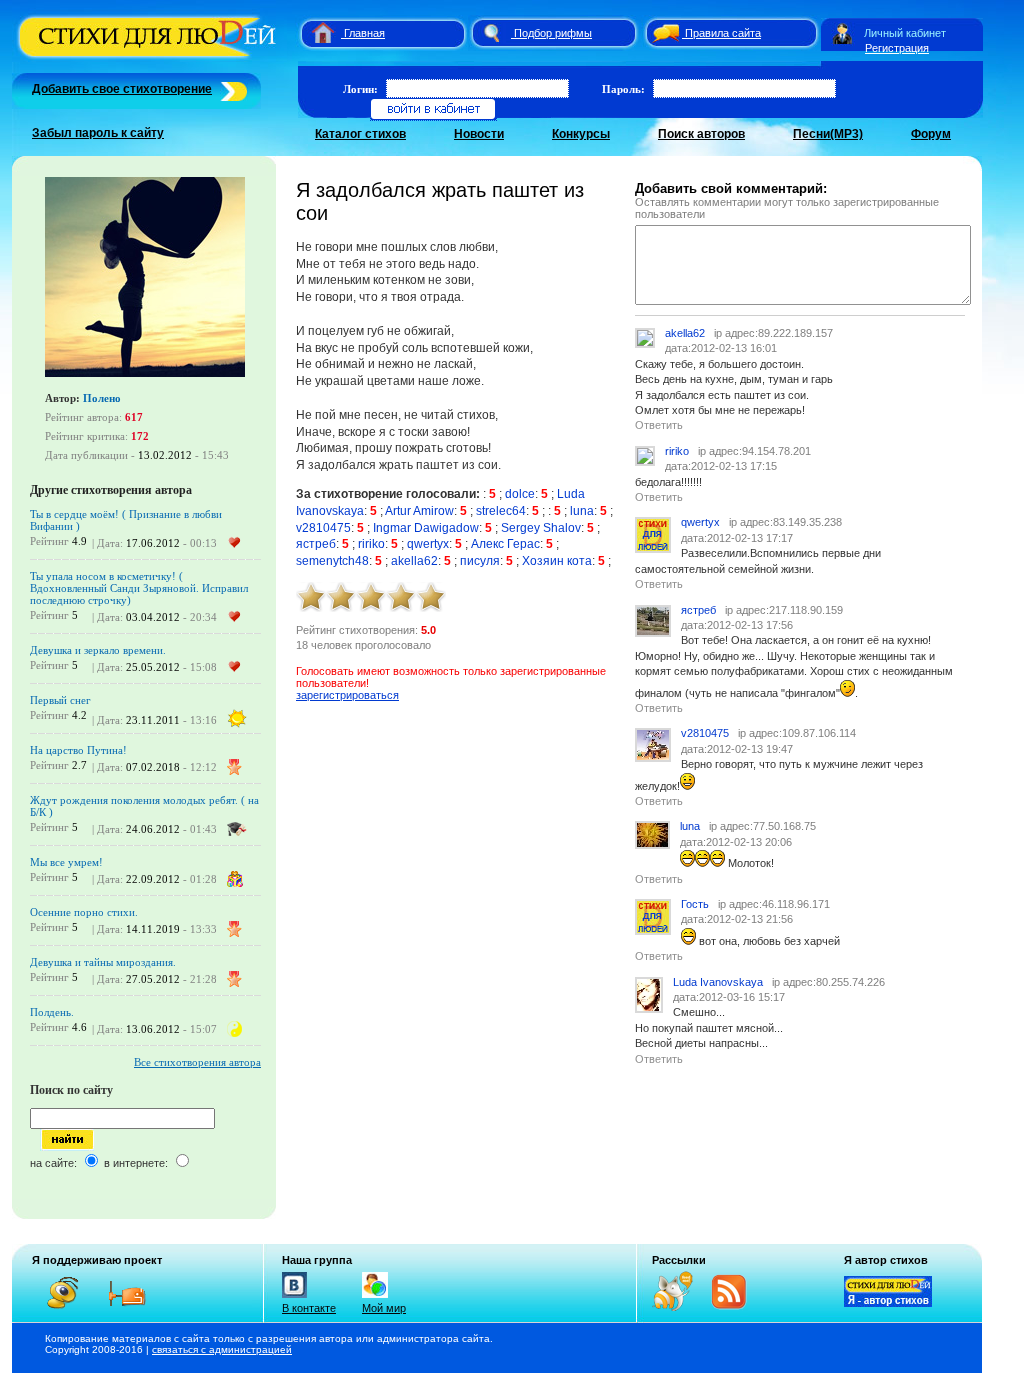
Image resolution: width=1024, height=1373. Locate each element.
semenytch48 (332, 561)
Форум (931, 134)
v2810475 (323, 528)
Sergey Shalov (541, 528)
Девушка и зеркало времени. (98, 650)
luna (582, 511)
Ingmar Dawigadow (426, 528)
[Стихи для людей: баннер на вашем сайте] (888, 1303)
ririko (371, 544)
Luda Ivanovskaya (718, 982)
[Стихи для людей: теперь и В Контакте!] (294, 1298)
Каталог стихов (360, 134)
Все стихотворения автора (197, 1062)
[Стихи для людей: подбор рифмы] (491, 33)
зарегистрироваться (347, 695)
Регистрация (897, 48)
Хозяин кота (557, 561)
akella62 (414, 561)
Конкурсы (581, 134)
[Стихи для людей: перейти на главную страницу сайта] (315, 33)
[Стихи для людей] (149, 58)
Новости (479, 134)
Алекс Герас (505, 544)
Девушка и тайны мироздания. (103, 962)
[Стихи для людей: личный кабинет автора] (842, 33)
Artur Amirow (419, 511)
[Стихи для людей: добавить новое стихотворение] (231, 89)
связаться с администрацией (222, 1349)
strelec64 (501, 511)
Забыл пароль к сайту (98, 133)
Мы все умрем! (66, 862)
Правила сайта (723, 33)
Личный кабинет (905, 33)
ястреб (316, 544)
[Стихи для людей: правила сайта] (663, 33)
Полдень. (52, 1012)
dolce (520, 494)
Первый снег (60, 700)
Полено (102, 398)
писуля (480, 561)
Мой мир (384, 1308)
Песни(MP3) (828, 134)
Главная (364, 33)
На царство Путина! (78, 750)
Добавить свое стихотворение (122, 89)
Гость (695, 904)
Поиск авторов (701, 134)
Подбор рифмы (553, 33)
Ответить (659, 425)
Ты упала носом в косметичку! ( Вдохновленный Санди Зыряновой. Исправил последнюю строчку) (139, 588)
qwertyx (428, 544)
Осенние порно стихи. (84, 912)
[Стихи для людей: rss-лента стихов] (680, 1307)
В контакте (309, 1308)
